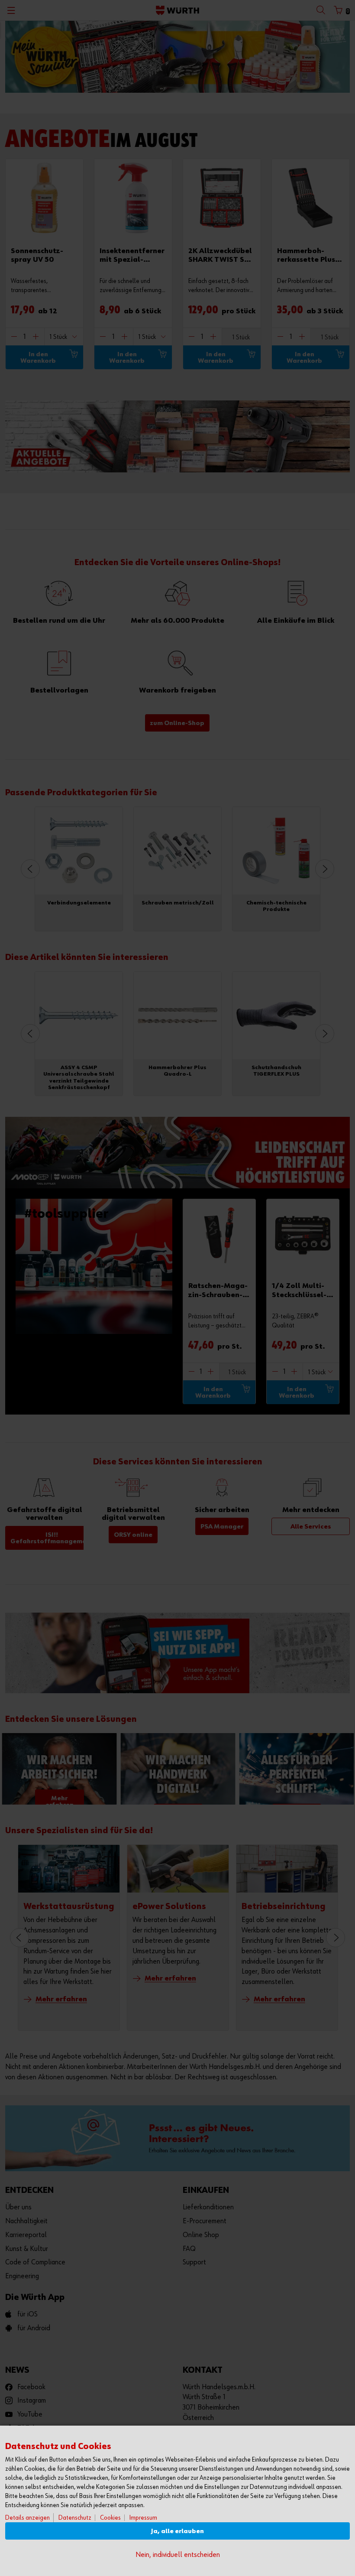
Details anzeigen (27, 2518)
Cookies (110, 2518)
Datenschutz (75, 2518)
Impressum (143, 2518)
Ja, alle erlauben (177, 2531)
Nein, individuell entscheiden (178, 2555)
